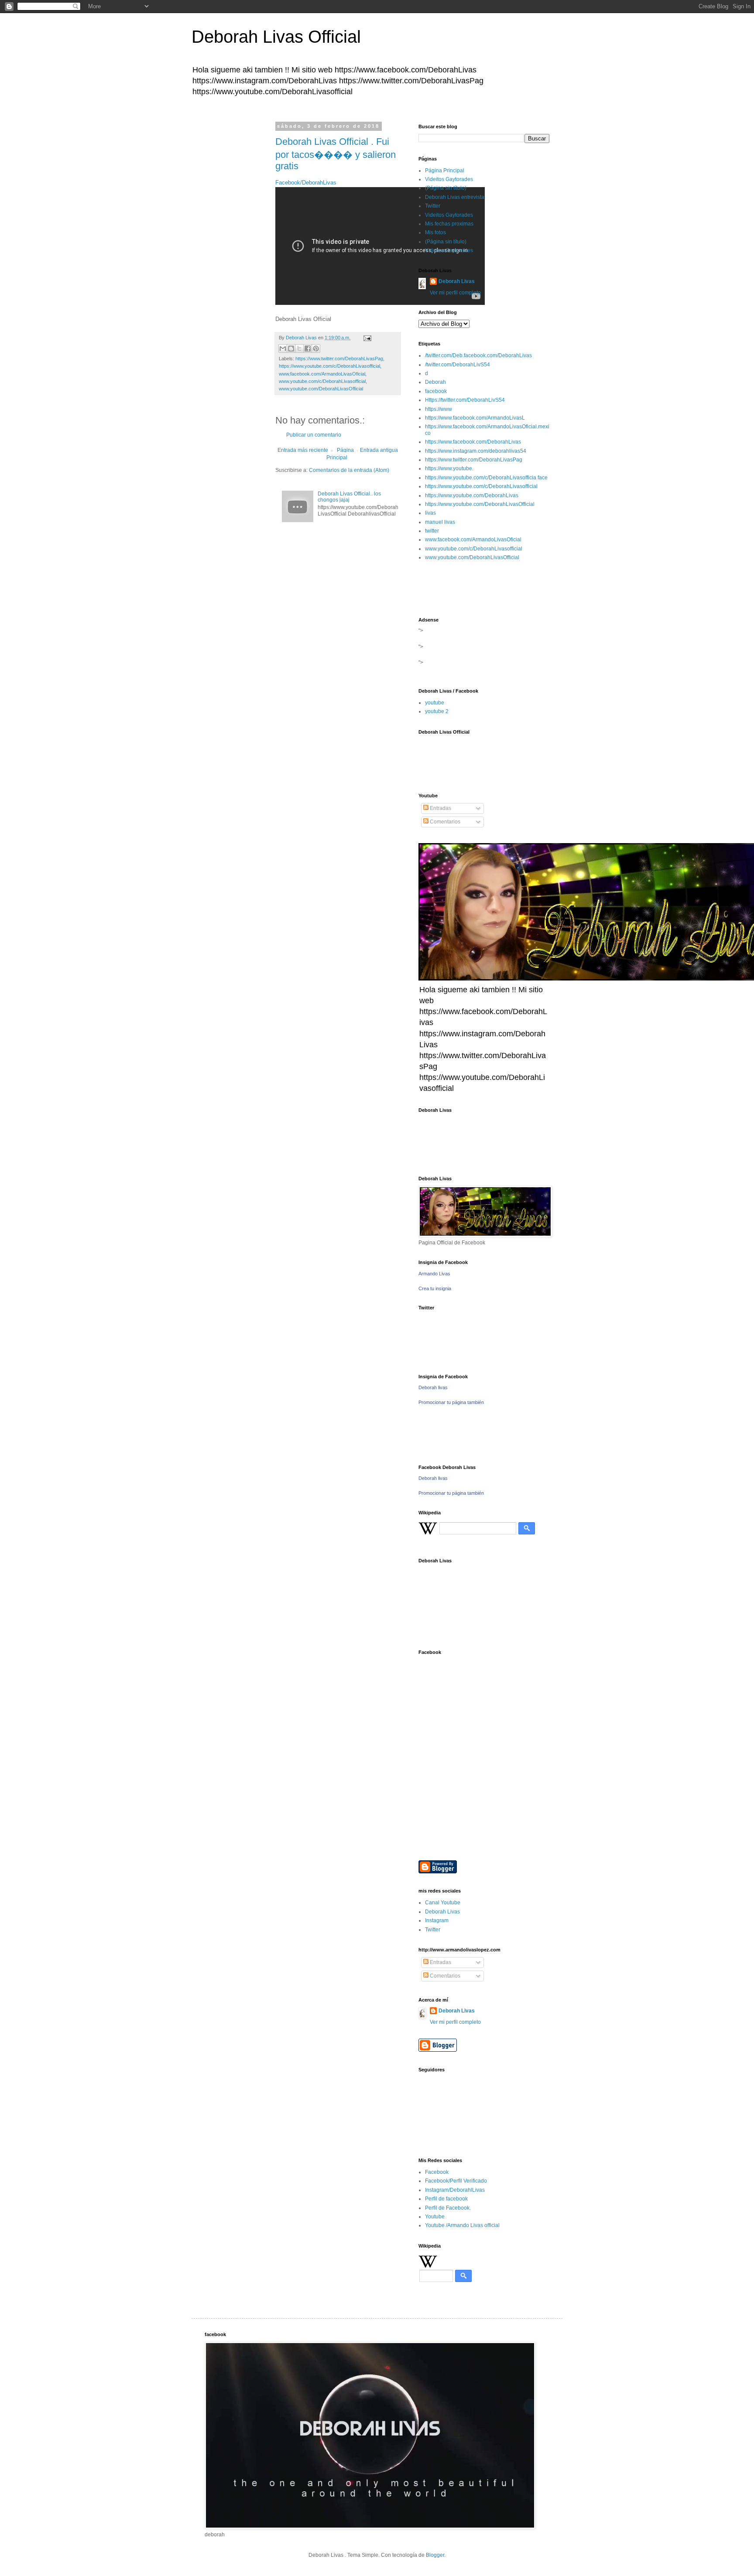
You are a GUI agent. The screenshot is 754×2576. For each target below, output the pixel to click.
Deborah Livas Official (276, 37)
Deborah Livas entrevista (455, 197)
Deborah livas (433, 1387)
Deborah (435, 382)
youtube (435, 703)
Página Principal (340, 454)
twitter (432, 531)
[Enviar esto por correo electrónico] (283, 348)
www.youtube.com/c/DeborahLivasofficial (322, 381)
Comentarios (444, 822)
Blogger (435, 2555)
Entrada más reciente (303, 450)
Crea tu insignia (435, 1288)
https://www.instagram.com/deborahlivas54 (476, 451)
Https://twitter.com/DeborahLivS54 (465, 400)
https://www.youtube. (449, 468)
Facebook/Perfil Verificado (456, 2181)
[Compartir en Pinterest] (316, 348)
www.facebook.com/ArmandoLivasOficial (322, 374)
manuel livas (440, 522)
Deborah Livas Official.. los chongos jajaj (349, 497)
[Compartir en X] (299, 348)
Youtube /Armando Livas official (462, 2225)
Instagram (437, 1920)
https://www (439, 409)
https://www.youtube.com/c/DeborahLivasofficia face (486, 478)
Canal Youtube (443, 1903)
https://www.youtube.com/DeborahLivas (472, 495)
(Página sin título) (446, 188)
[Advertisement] (278, 185)
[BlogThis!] (291, 348)
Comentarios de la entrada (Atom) (349, 470)
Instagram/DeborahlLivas (455, 2190)
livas (430, 513)
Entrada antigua (379, 450)
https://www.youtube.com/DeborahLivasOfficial (480, 504)
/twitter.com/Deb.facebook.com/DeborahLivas (478, 355)
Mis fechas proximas (449, 224)
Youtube (435, 2217)
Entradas (440, 808)
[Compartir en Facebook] (308, 348)
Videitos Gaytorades (449, 179)
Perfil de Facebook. (448, 2208)
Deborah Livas (457, 281)
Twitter (433, 206)
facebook (436, 391)
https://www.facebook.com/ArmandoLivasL (475, 418)
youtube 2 (437, 711)
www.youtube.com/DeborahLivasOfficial (321, 389)
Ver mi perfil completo (455, 293)
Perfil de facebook (446, 2199)
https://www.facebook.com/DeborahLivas (473, 442)
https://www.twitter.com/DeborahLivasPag (339, 359)
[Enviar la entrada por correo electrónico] (366, 338)
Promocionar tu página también (451, 1402)
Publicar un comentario (314, 435)
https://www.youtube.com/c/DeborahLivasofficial (329, 366)
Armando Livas (434, 1274)
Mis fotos (435, 232)
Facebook (437, 2172)
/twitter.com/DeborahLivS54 (458, 365)
